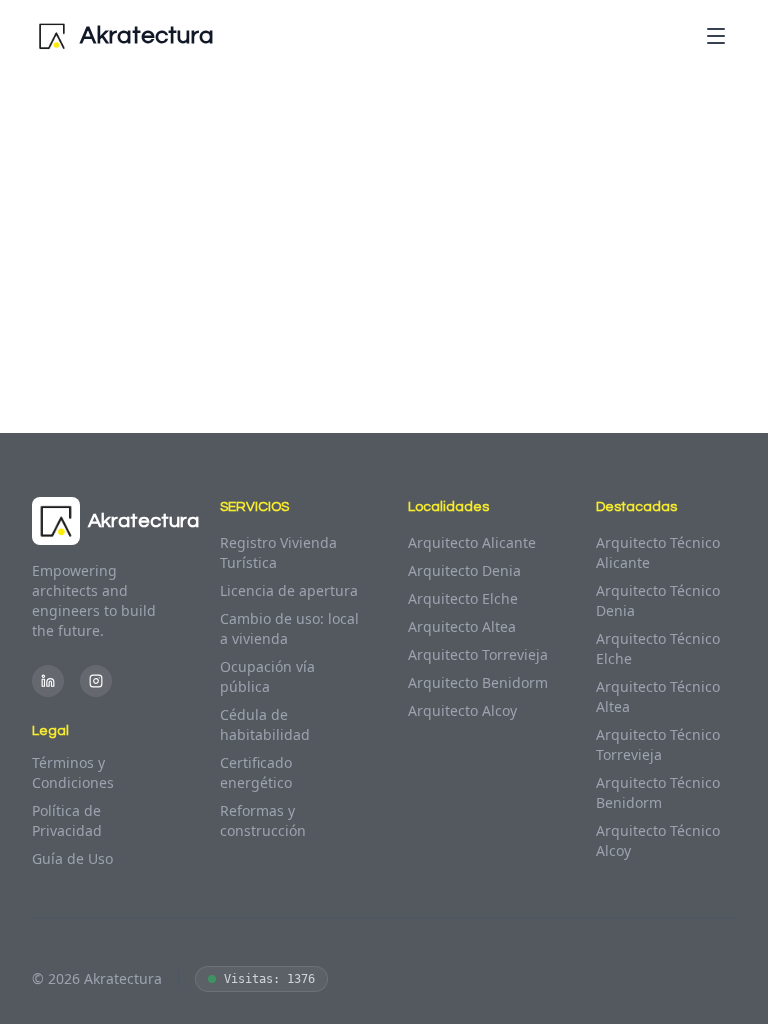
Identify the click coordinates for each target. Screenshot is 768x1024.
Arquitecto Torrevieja (478, 654)
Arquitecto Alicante (472, 542)
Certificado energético (256, 772)
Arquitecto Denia (464, 570)
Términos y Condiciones (73, 772)
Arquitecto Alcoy (462, 710)
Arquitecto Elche (463, 598)
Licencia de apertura (289, 590)
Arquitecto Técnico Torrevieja (658, 744)
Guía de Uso (72, 858)
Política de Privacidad (67, 820)
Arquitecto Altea (462, 626)
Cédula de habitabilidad (265, 724)
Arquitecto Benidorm (478, 682)
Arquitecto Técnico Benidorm (658, 792)
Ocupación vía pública (267, 676)
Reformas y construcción (263, 820)
